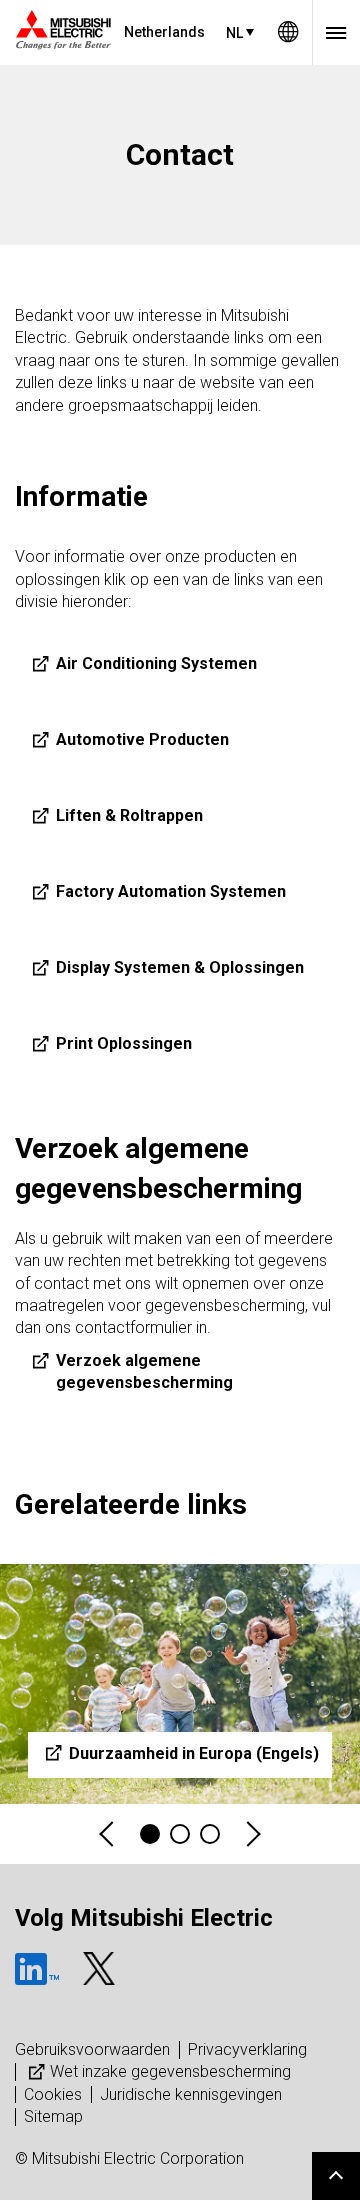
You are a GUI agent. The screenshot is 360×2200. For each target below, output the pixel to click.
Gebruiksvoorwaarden (92, 2049)
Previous (108, 1834)
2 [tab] (180, 1834)
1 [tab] (150, 1834)
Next (252, 1834)
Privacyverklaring (247, 2049)
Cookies (53, 2094)
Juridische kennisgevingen (191, 2094)
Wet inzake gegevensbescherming (170, 2071)
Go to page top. (336, 2176)
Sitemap (53, 2116)
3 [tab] (210, 1834)
